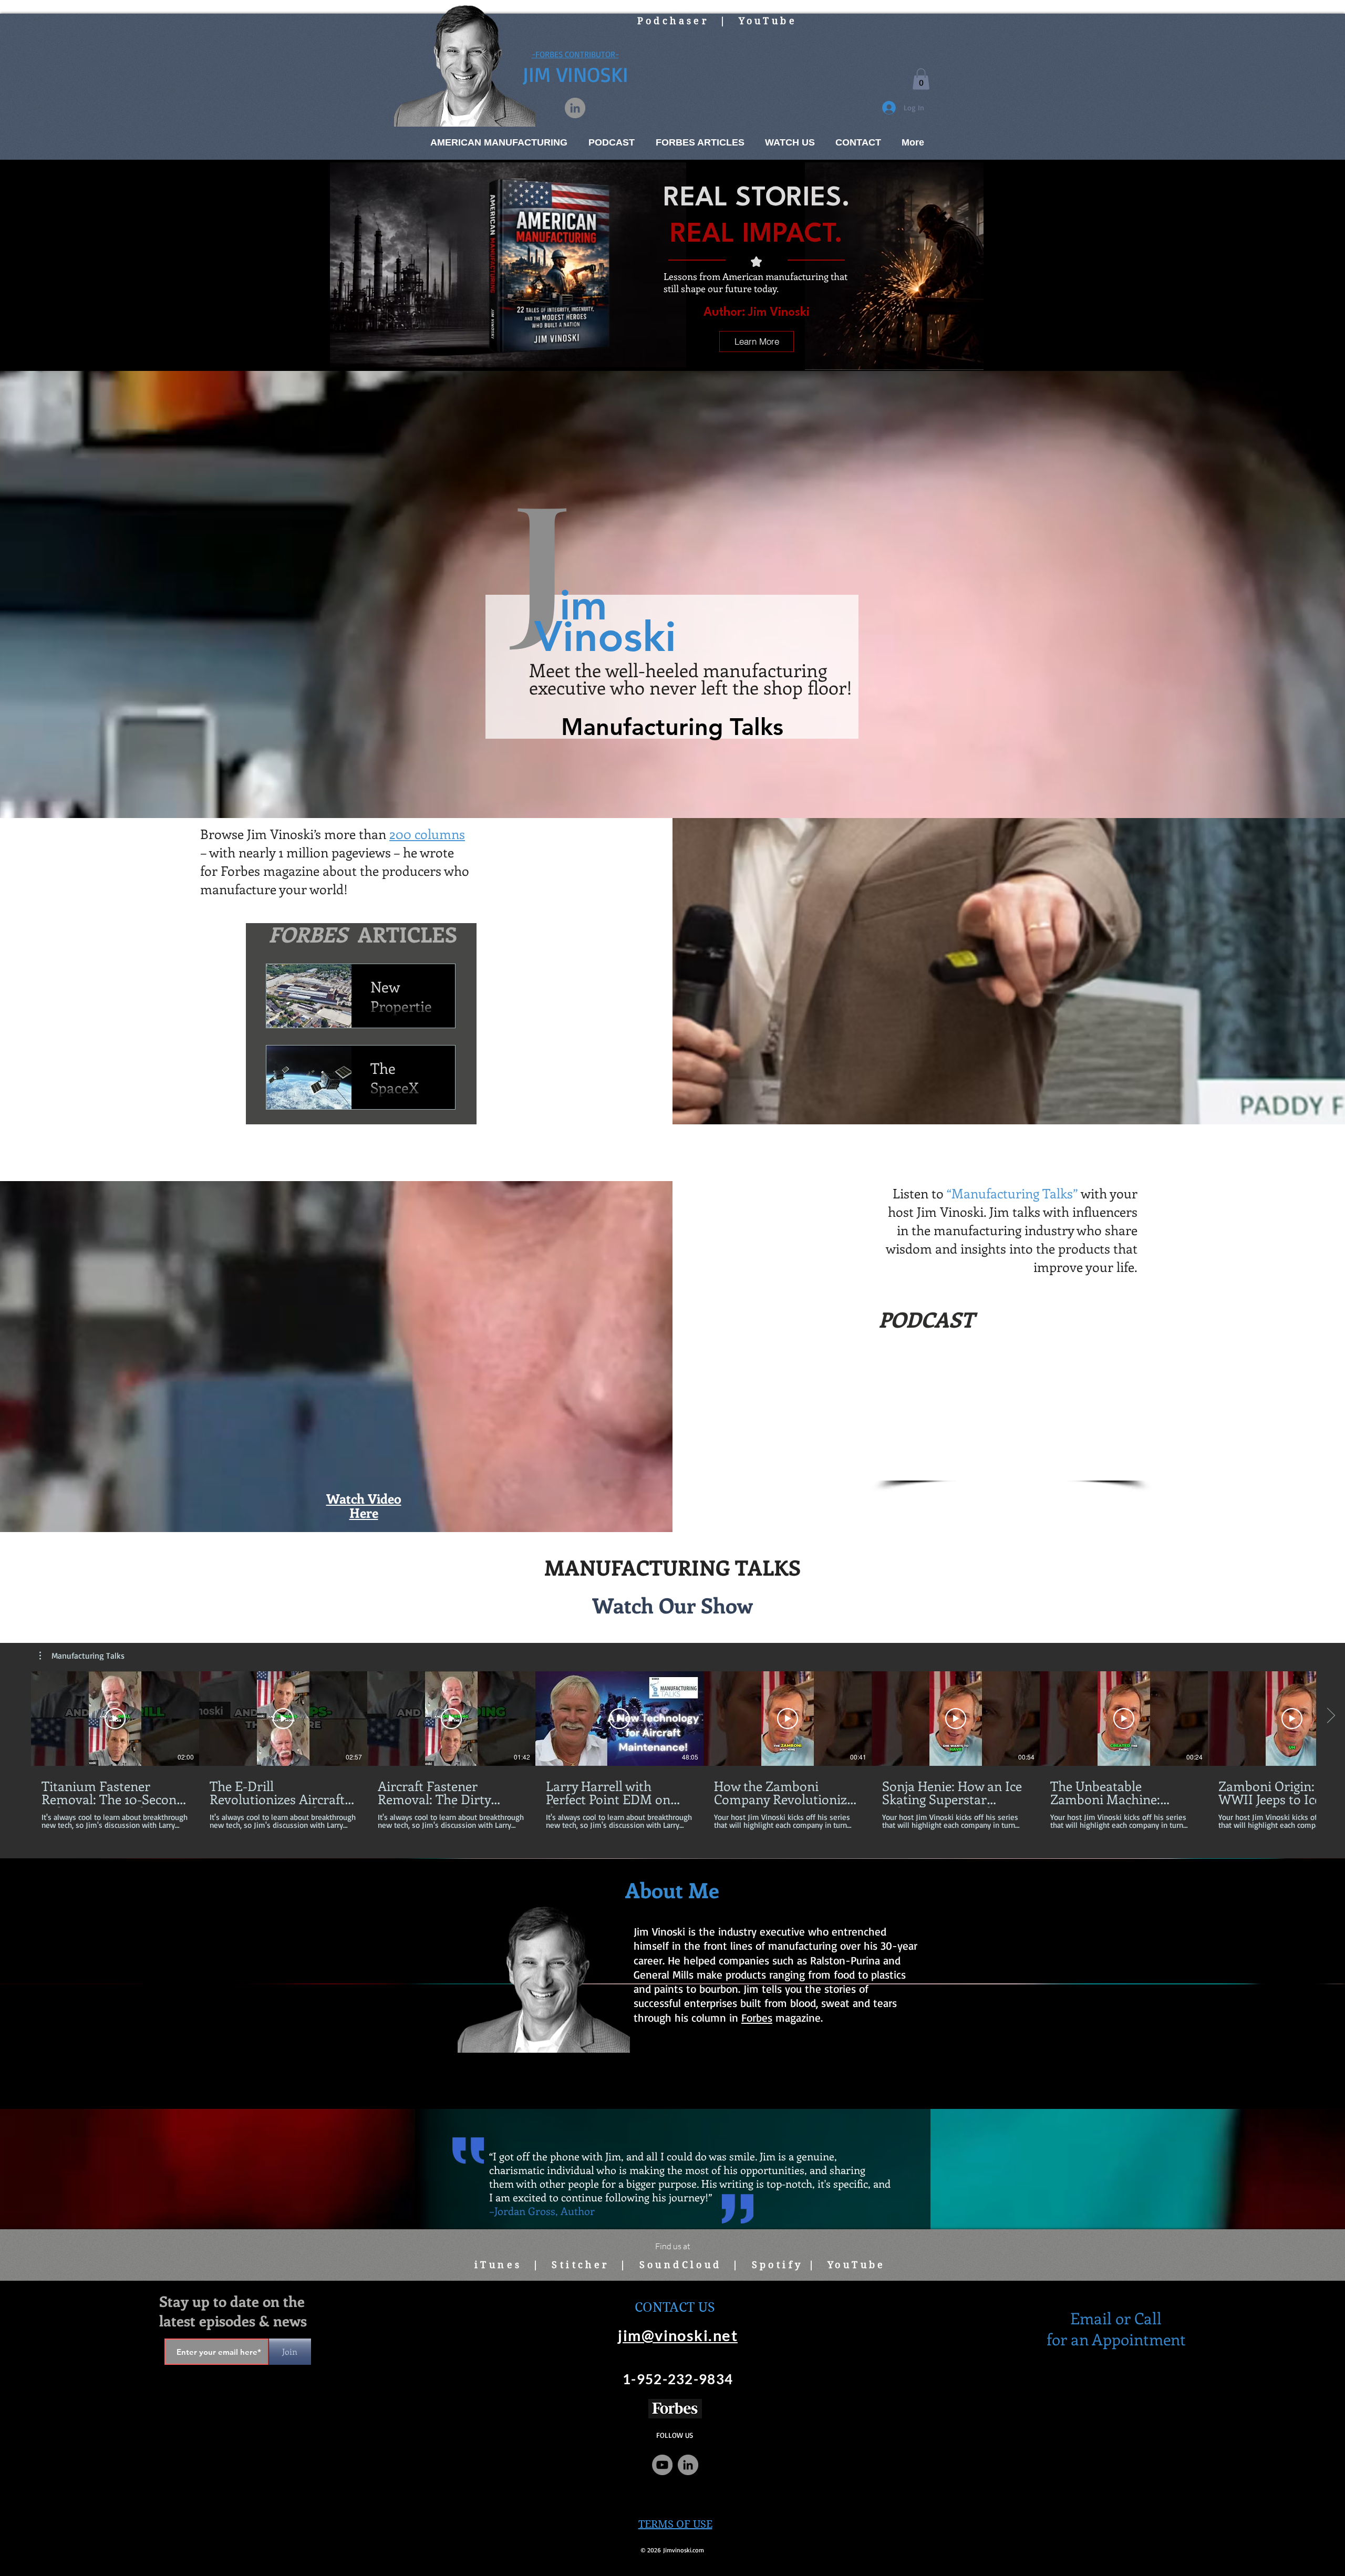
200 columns (427, 834)
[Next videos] (1331, 1716)
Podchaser (673, 21)
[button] (921, 79)
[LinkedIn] (575, 108)
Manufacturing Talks (795, 70)
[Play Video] (115, 1719)
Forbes (757, 2018)
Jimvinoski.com (684, 2550)
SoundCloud (681, 2265)
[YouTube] (662, 2465)
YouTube (768, 21)
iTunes (498, 2265)
